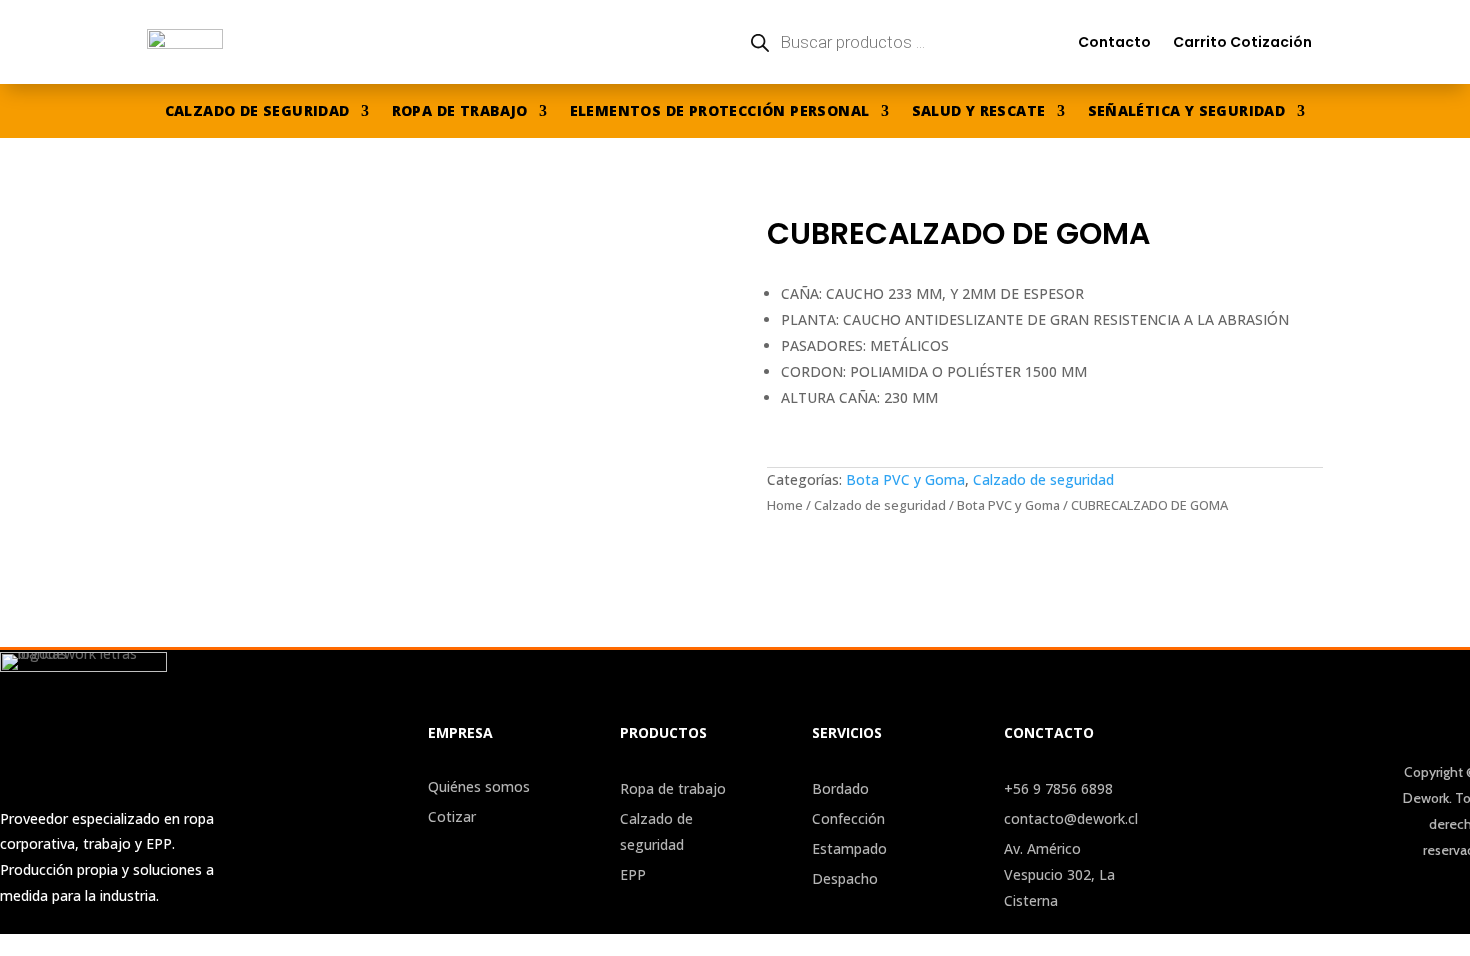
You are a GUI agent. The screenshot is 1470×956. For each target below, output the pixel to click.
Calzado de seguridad (257, 112)
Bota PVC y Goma (905, 479)
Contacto (1114, 42)
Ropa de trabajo (460, 112)
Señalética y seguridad (1187, 112)
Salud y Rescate (979, 112)
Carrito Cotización (1242, 42)
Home (785, 505)
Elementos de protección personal (720, 112)
